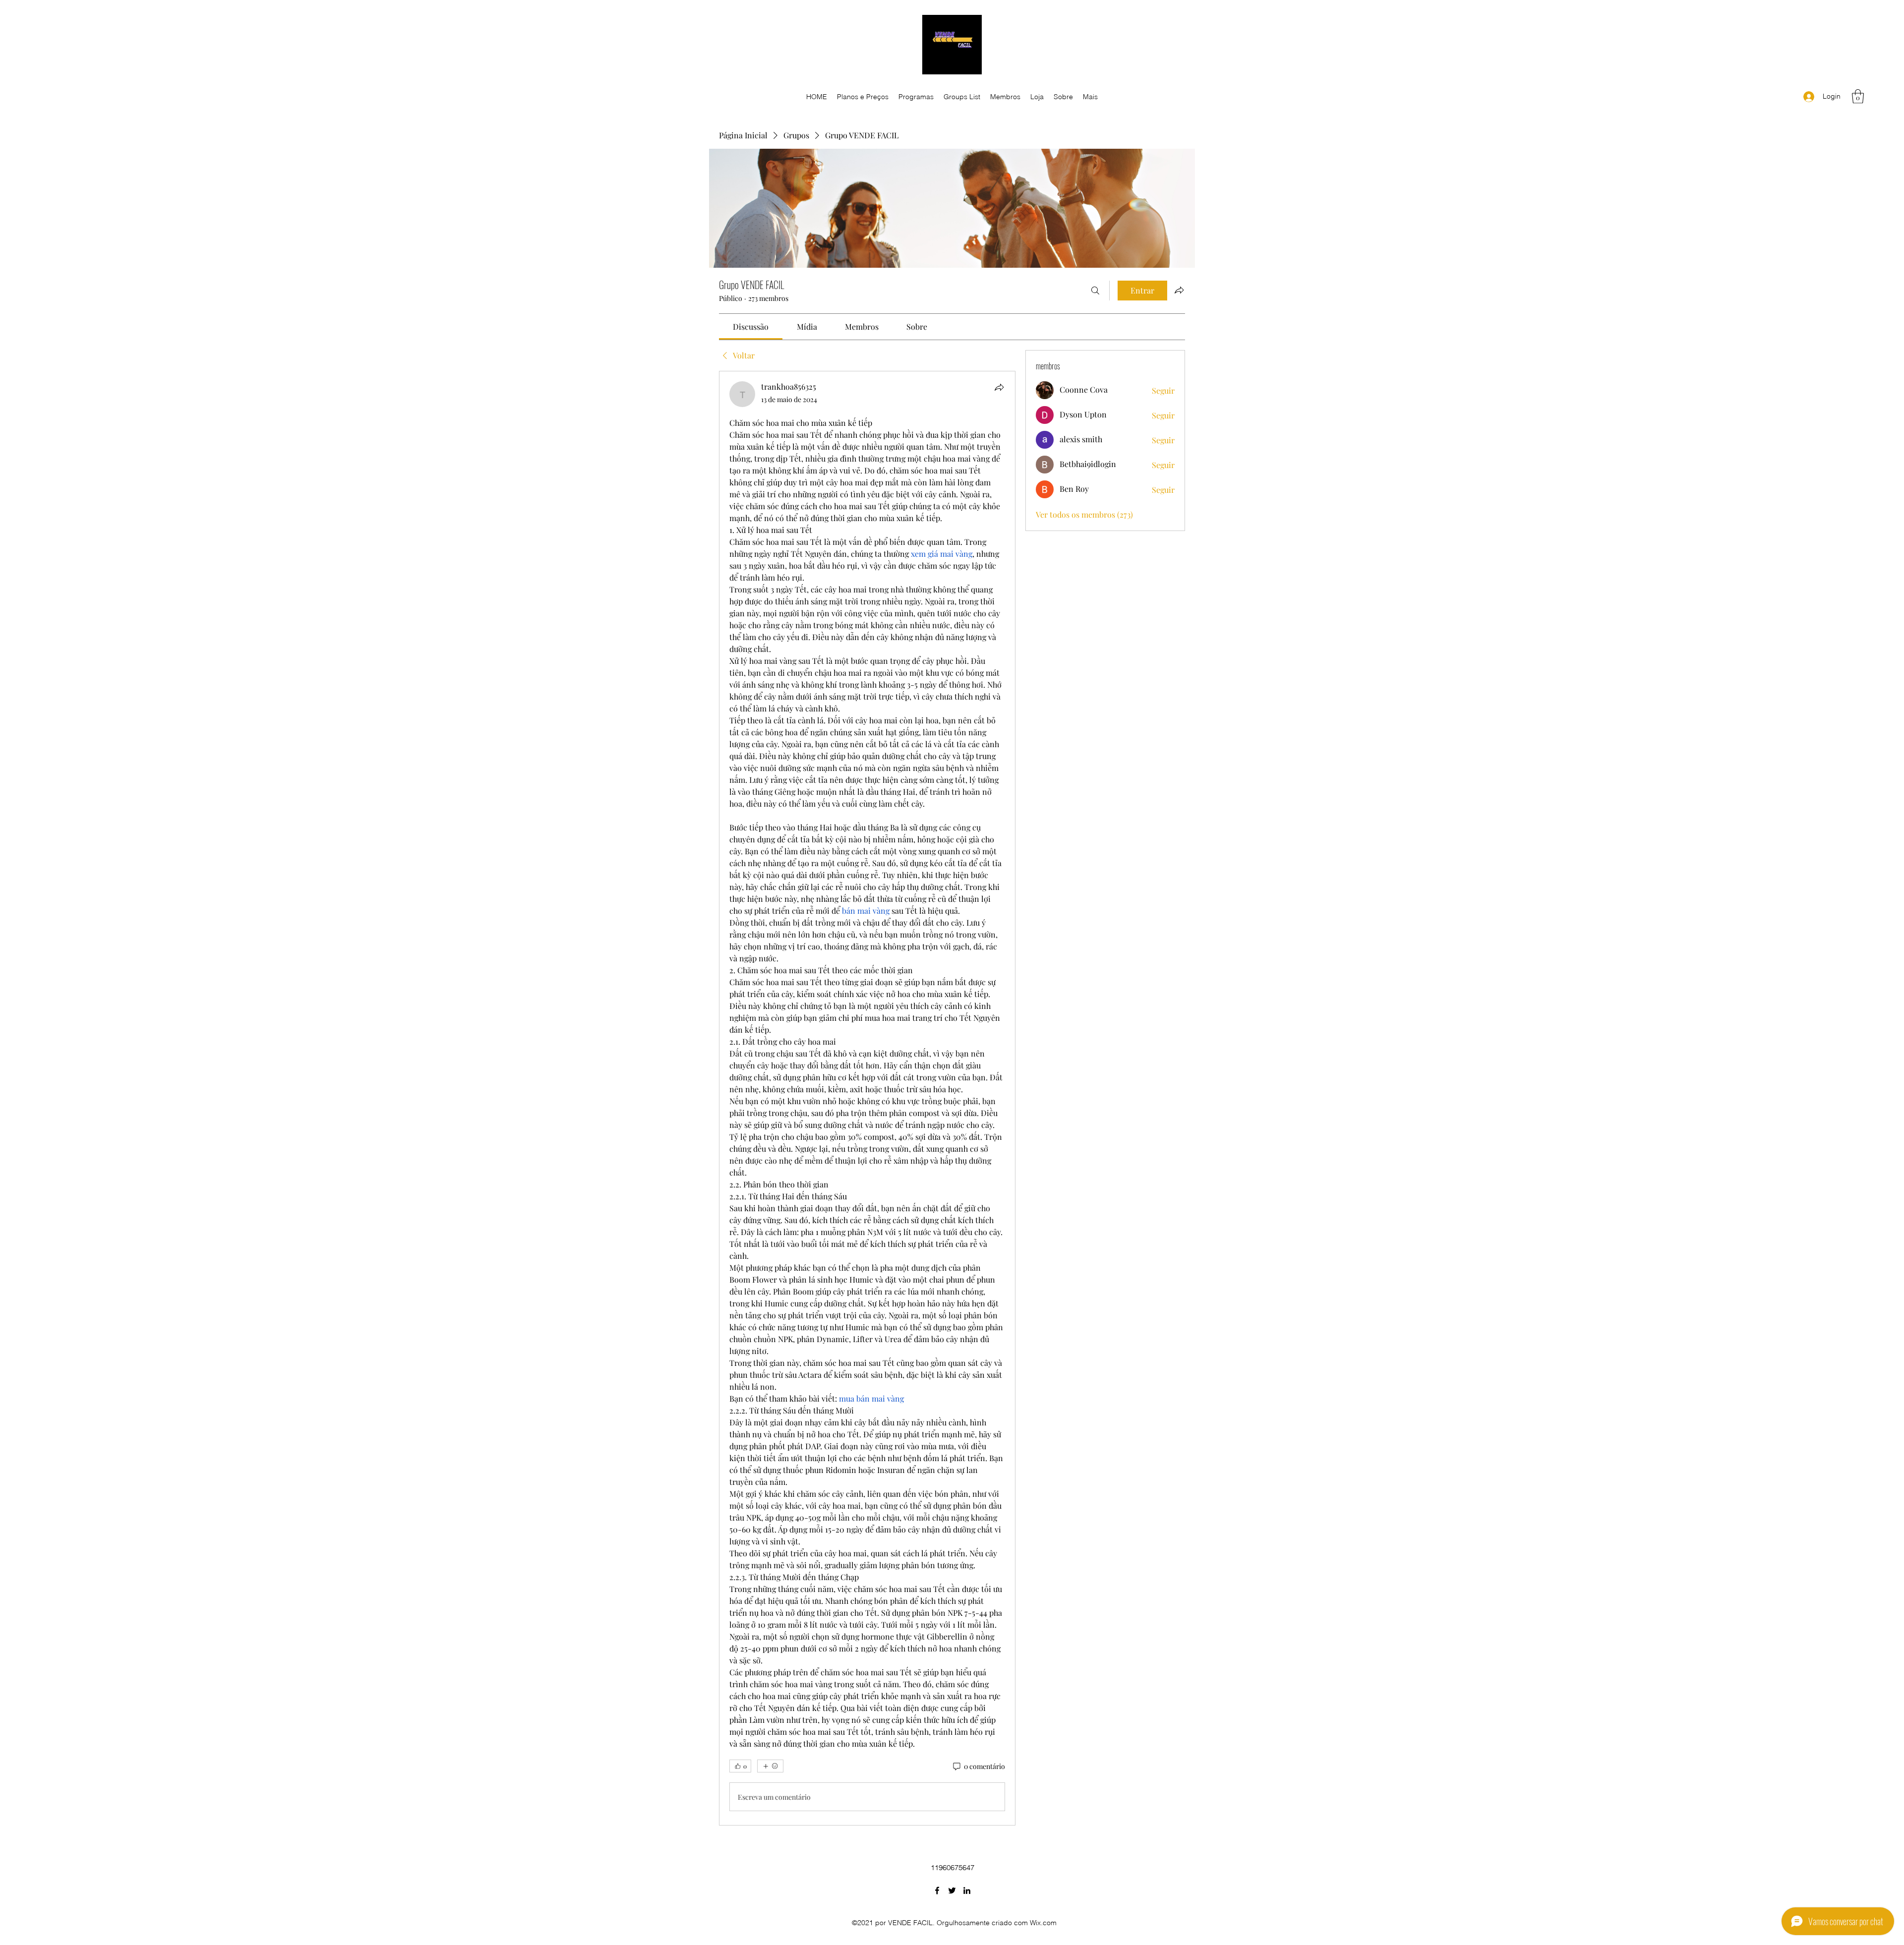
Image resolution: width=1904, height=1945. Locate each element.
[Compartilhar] (999, 387)
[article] (867, 1098)
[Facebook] (937, 1890)
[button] (1858, 96)
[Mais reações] (770, 1766)
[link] (751, 326)
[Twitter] (952, 1890)
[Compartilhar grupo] (1179, 290)
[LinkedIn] (967, 1890)
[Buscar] (1095, 291)
